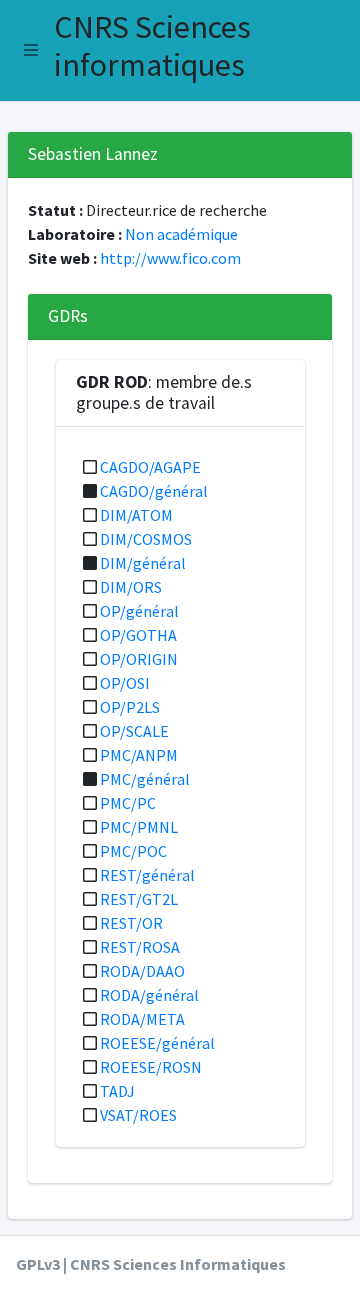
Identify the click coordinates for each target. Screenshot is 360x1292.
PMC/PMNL (139, 827)
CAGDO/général (154, 491)
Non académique (181, 234)
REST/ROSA (140, 947)
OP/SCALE (134, 731)
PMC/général (145, 779)
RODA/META (142, 1019)
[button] (31, 50)
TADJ (117, 1091)
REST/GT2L (139, 899)
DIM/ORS (131, 587)
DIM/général (143, 563)
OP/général (139, 611)
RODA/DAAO (142, 971)
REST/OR (131, 923)
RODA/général (149, 995)
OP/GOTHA (138, 635)
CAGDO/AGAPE (150, 467)
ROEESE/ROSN (151, 1067)
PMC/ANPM (139, 755)
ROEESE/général (157, 1043)
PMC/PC (128, 803)
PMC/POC (133, 851)
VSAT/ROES (138, 1115)
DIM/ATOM (136, 515)
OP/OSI (125, 683)
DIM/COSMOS (146, 539)
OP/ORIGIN (139, 659)
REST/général (147, 875)
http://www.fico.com (170, 258)
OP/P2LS (130, 707)
